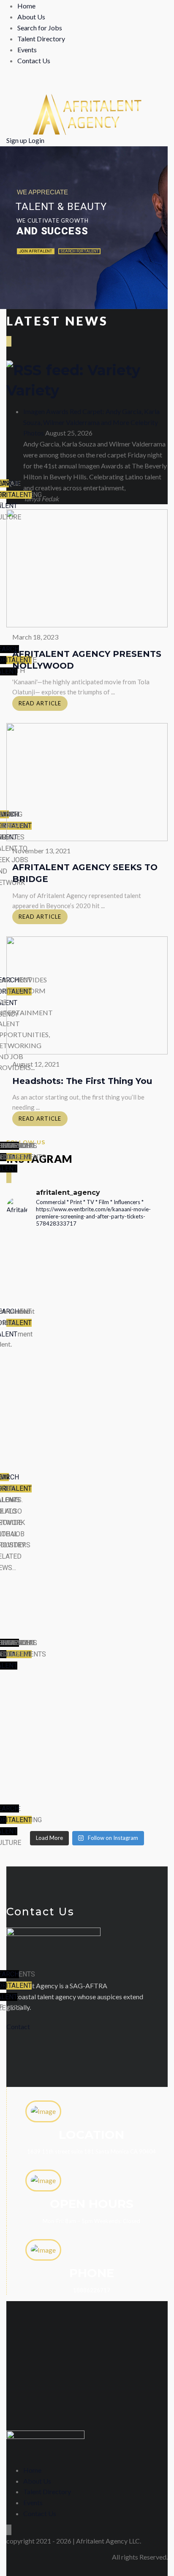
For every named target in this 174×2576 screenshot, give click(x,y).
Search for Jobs (40, 28)
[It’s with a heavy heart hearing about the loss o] (87, 1505)
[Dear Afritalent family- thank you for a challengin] (87, 1602)
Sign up (17, 140)
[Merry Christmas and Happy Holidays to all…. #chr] (87, 1312)
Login (36, 140)
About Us (31, 17)
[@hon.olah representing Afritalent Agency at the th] (87, 1775)
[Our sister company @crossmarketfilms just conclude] (87, 1683)
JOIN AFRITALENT (36, 251)
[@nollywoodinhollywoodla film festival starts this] (87, 1265)
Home (26, 6)
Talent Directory (41, 39)
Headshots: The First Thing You (82, 1081)
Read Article (40, 703)
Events (27, 50)
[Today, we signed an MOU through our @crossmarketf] (87, 1366)
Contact (18, 2026)
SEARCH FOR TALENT (79, 251)
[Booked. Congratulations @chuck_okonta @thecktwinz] (87, 1425)
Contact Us (34, 61)
